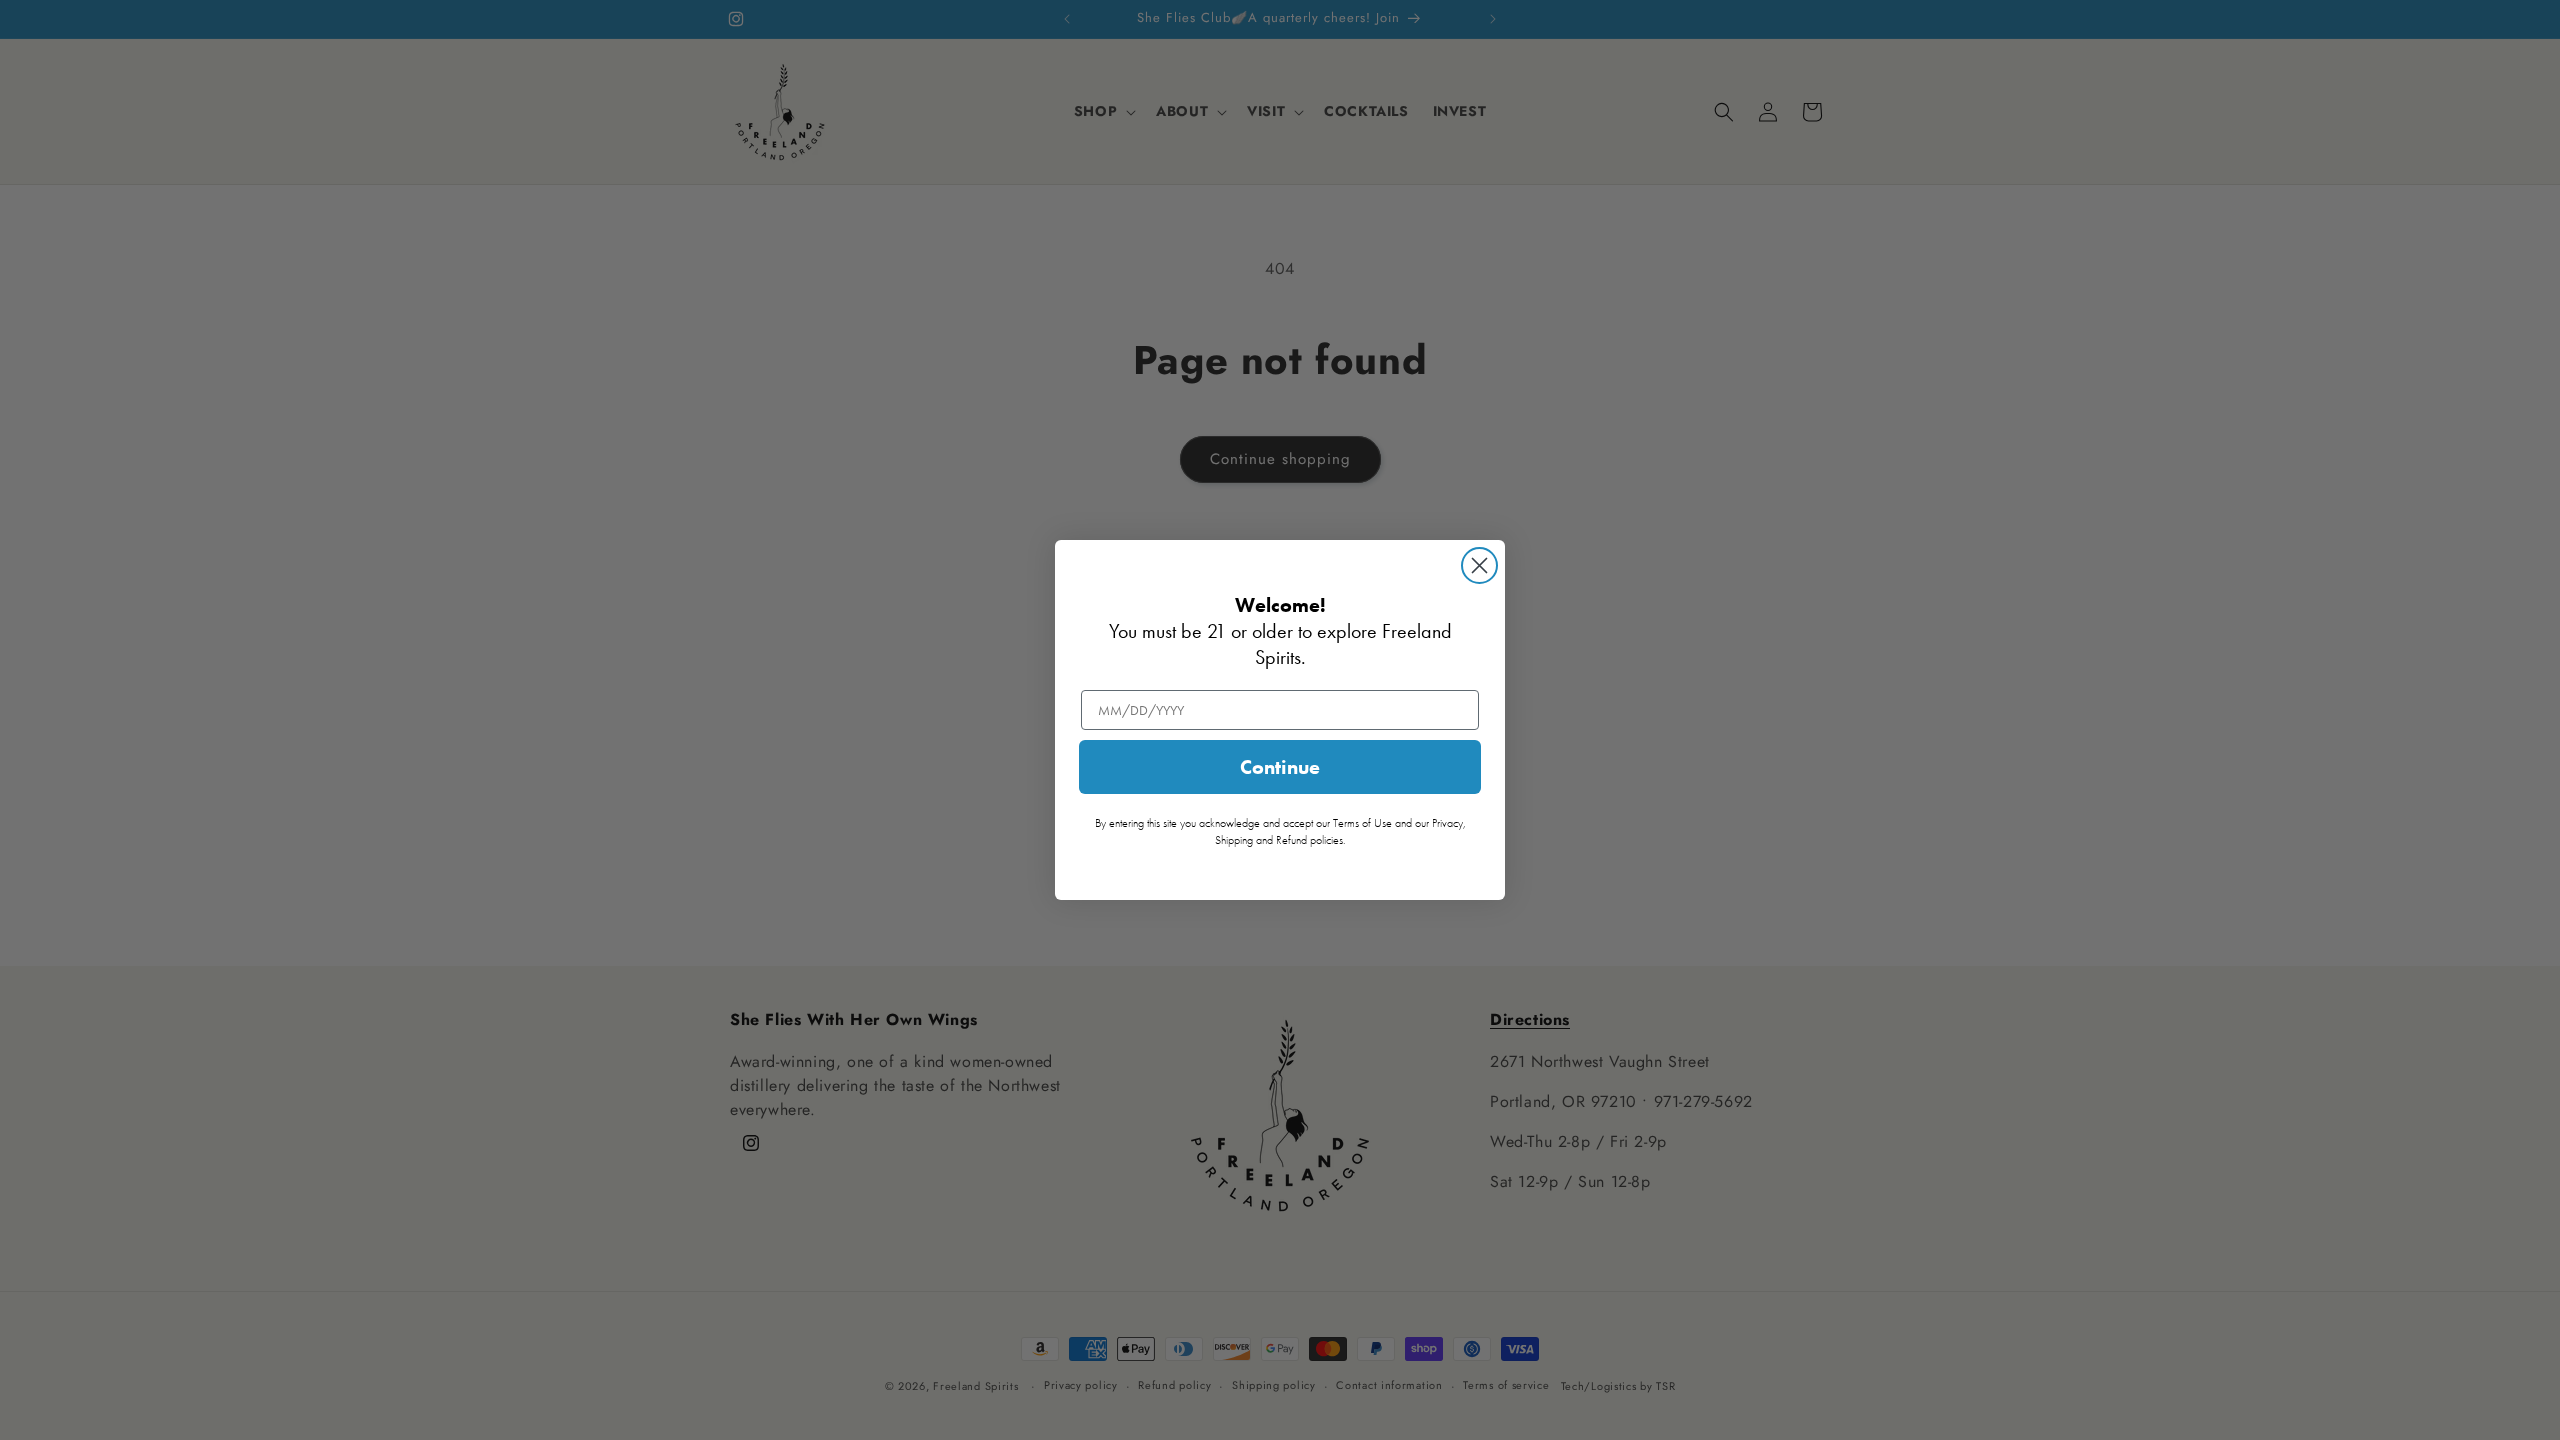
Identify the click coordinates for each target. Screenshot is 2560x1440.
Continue (1280, 767)
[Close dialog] (1479, 565)
